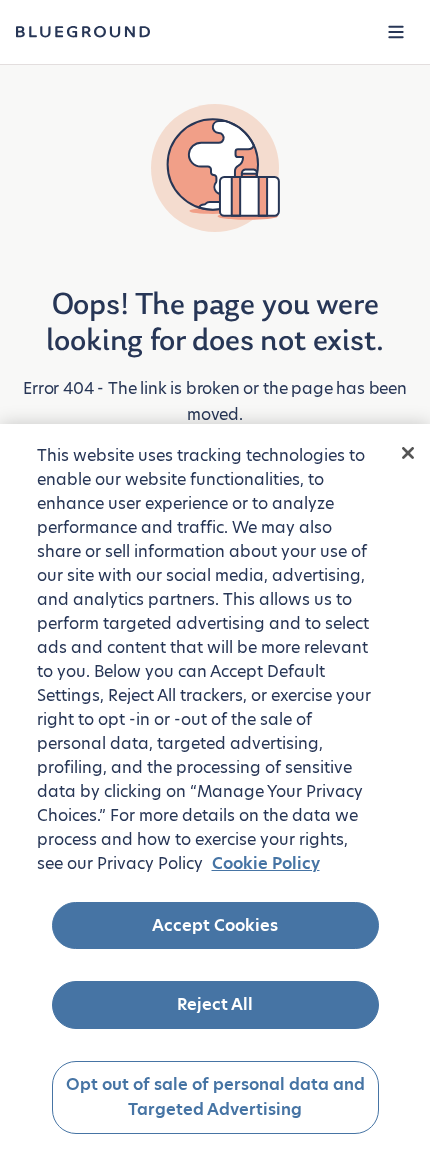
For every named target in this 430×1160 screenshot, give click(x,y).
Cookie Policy (266, 863)
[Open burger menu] (396, 32)
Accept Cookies (215, 925)
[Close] (408, 453)
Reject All (215, 1004)
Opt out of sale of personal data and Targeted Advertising (215, 1097)
